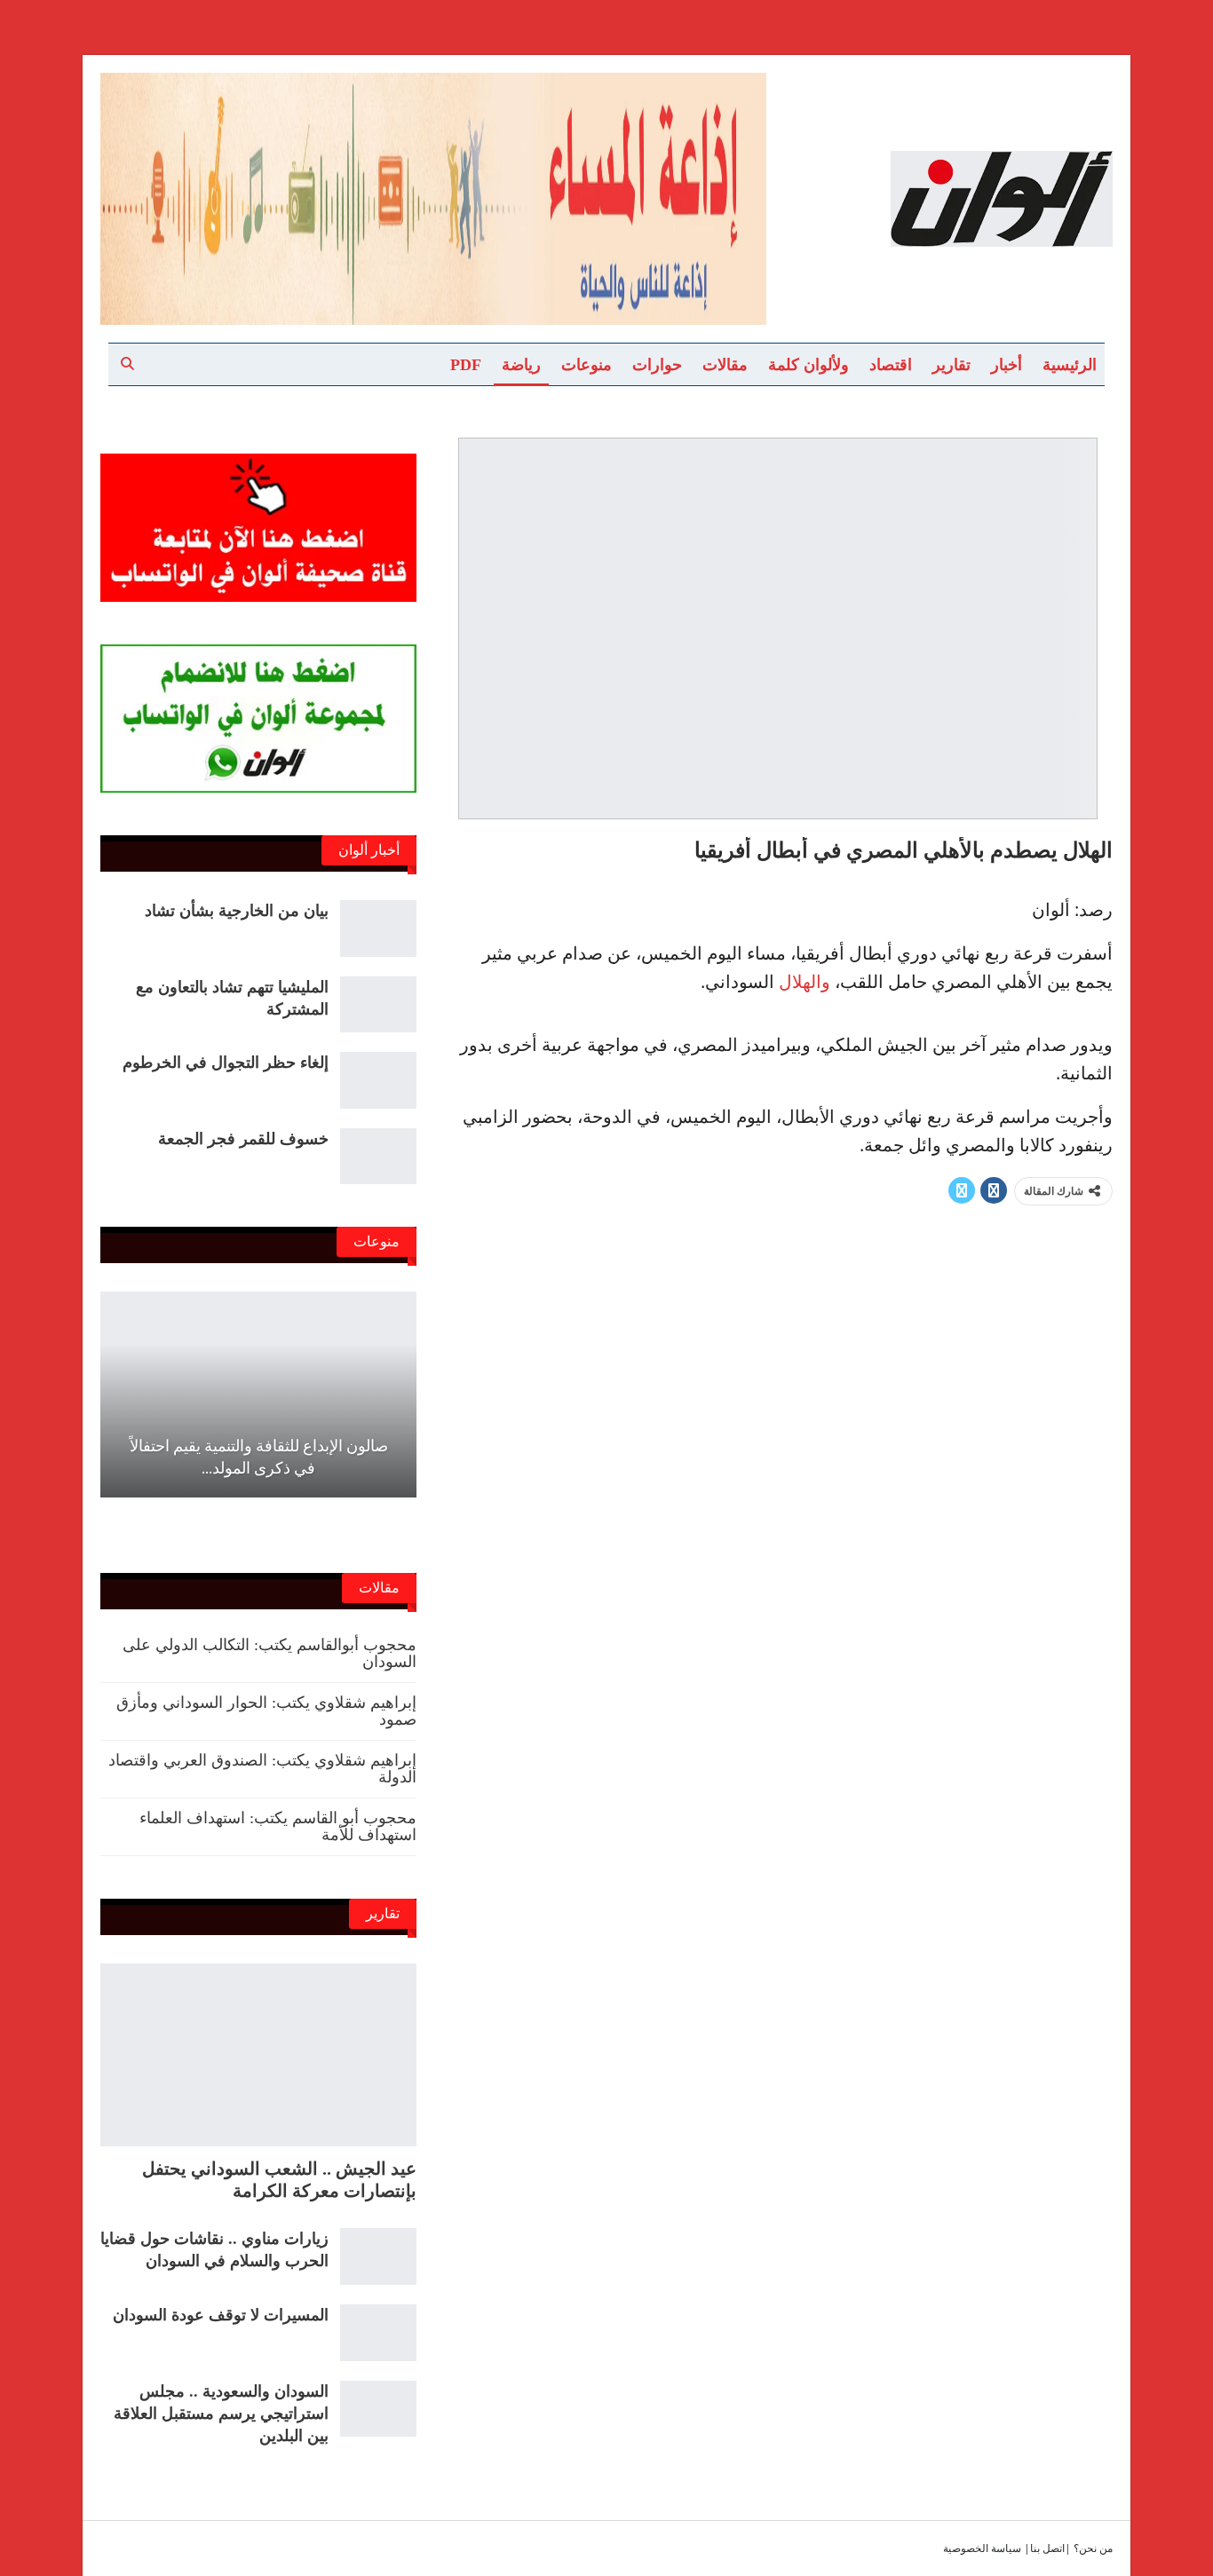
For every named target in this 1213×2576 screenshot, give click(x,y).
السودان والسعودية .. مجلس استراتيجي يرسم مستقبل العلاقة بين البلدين (221, 2414)
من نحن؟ (1093, 2548)
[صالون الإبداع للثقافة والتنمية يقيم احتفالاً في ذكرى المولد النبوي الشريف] (258, 1394)
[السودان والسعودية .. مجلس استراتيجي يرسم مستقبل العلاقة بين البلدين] (378, 2409)
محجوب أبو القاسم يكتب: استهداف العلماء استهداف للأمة (278, 1826)
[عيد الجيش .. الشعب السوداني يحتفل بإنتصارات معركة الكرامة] (258, 2055)
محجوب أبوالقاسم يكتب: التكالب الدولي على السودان (270, 1653)
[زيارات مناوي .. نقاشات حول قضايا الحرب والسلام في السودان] (378, 2256)
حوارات (657, 365)
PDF (466, 365)
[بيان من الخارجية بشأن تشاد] (378, 928)
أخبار (1007, 365)
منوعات (587, 365)
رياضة (521, 365)
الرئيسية (1070, 365)
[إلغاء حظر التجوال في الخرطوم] (378, 1080)
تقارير (951, 365)
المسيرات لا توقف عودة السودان (221, 2315)
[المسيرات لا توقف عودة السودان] (378, 2333)
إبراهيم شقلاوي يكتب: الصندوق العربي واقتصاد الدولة (262, 1769)
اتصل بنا (1047, 2548)
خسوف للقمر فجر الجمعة (243, 1139)
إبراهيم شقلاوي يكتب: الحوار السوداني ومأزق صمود (266, 1711)
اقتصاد (891, 365)
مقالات (725, 365)
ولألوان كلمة (809, 365)
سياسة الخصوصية (982, 2548)
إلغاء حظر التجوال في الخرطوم (226, 1063)
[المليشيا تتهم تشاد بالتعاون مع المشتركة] (378, 1005)
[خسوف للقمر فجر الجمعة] (378, 1157)
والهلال (805, 981)
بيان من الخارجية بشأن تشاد (237, 911)
